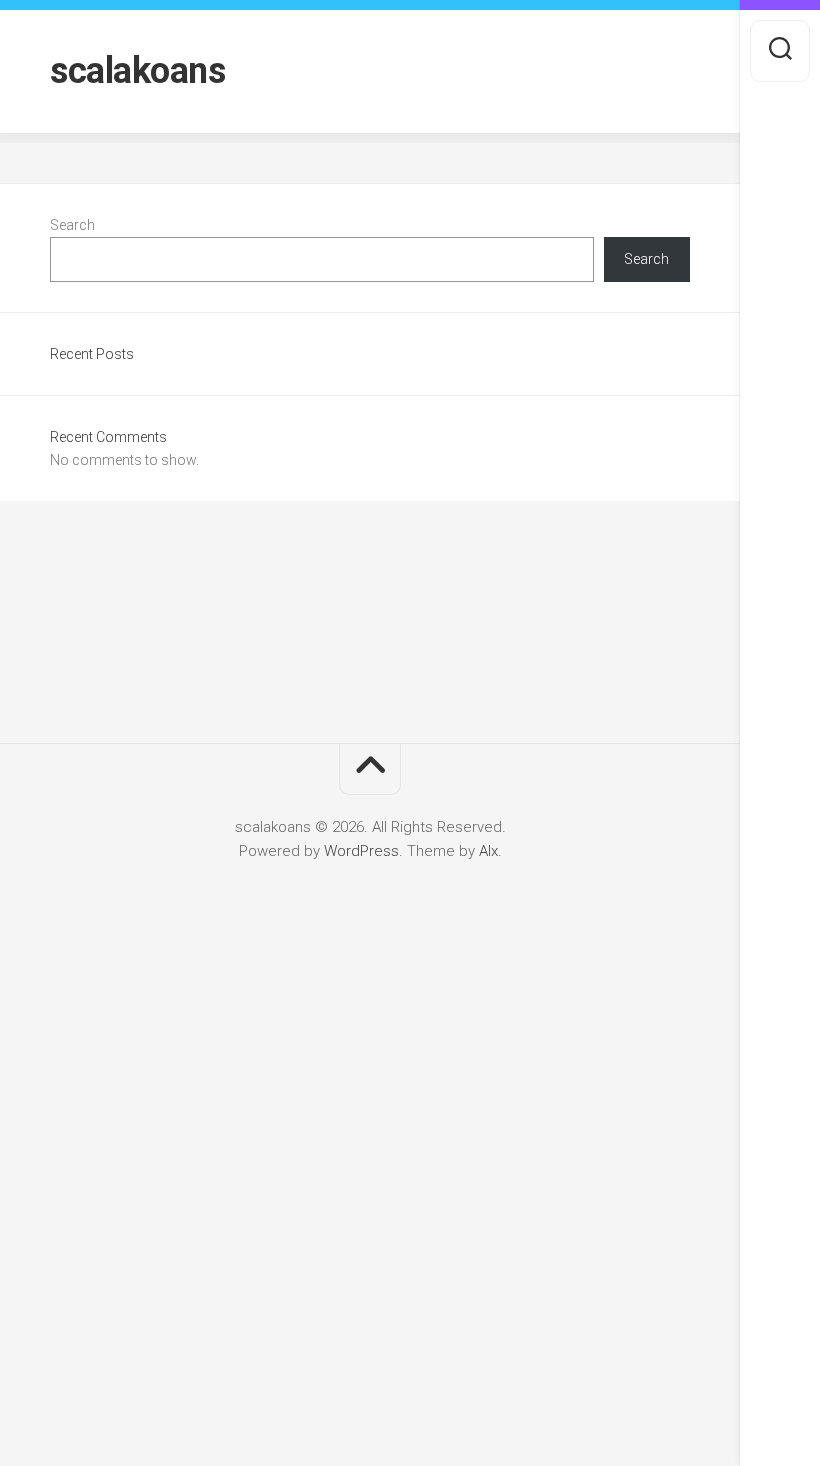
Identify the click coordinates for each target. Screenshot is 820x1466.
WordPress (361, 851)
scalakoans (137, 71)
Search (72, 225)
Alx (488, 851)
